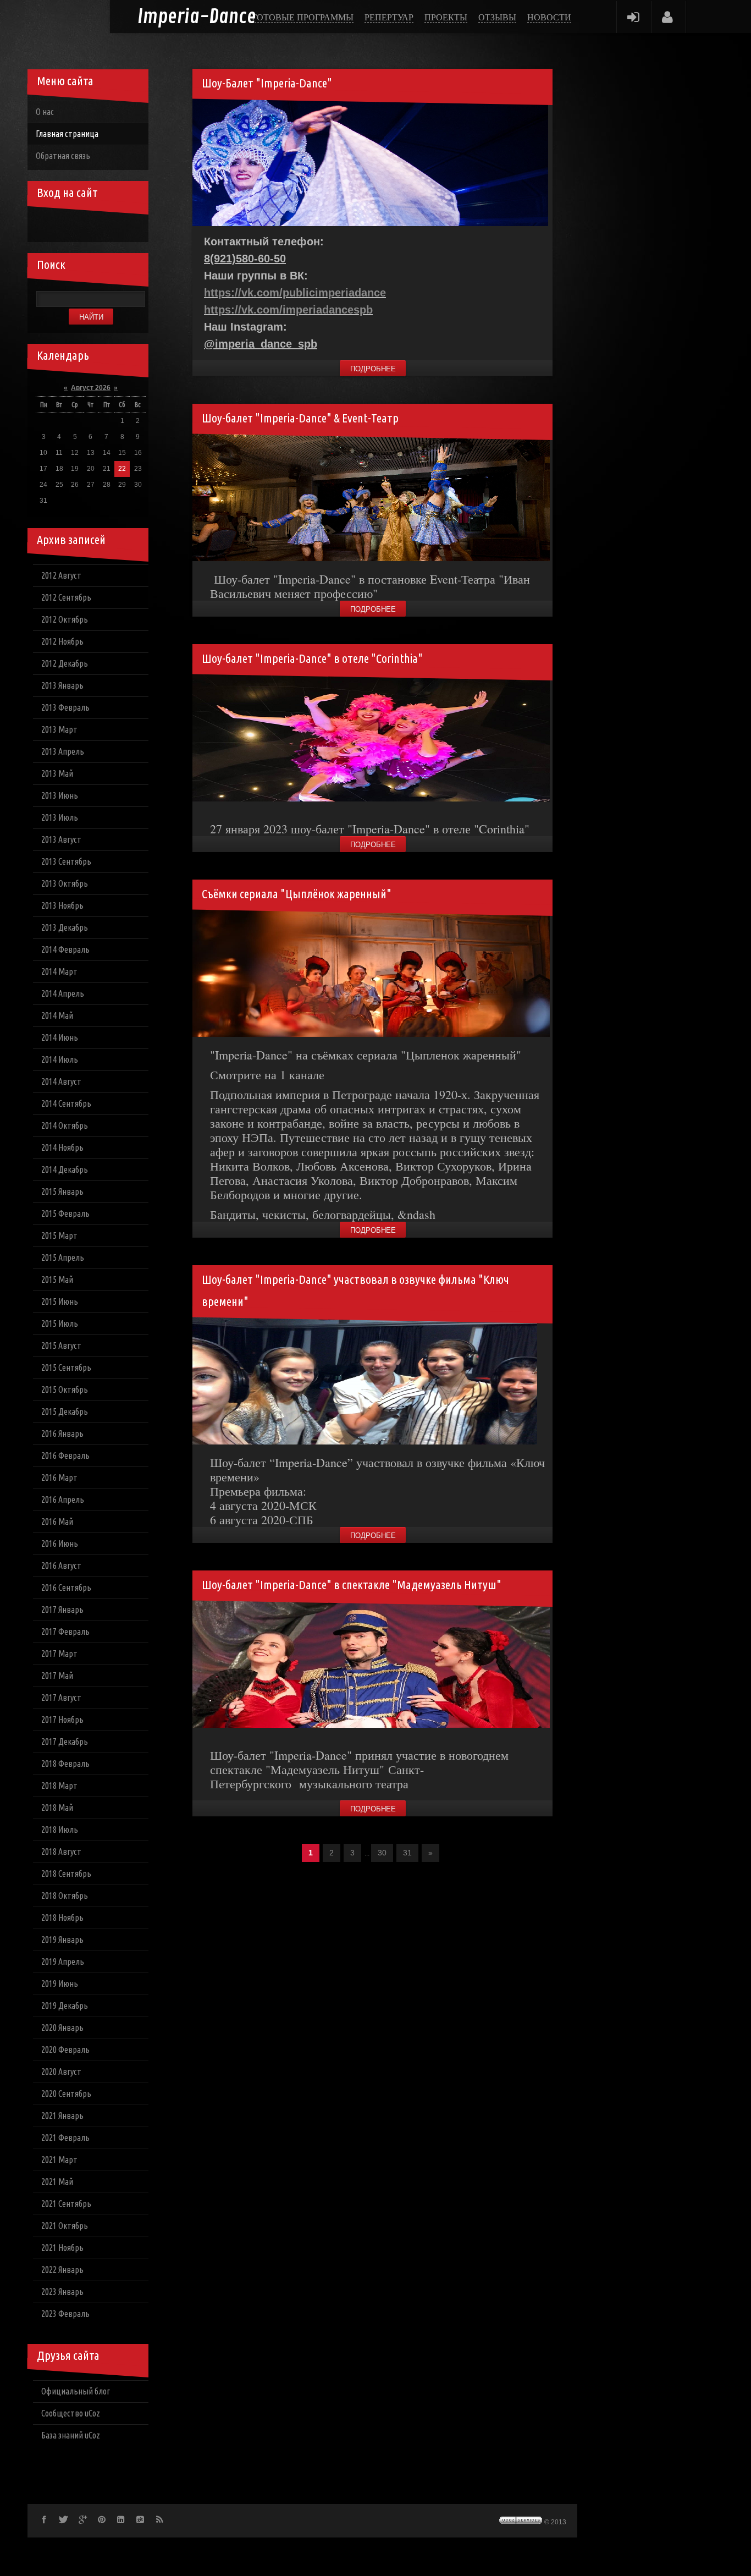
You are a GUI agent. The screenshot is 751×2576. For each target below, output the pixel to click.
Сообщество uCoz (71, 2413)
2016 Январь (62, 1433)
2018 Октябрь (65, 1896)
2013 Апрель (63, 751)
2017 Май (57, 1676)
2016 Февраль (65, 1455)
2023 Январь (62, 2292)
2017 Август (61, 1698)
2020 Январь (62, 2028)
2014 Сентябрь (66, 1103)
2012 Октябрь (65, 619)
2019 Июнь (60, 1984)
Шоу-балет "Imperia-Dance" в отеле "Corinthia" (312, 658)
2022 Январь (62, 2270)
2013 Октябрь (65, 883)
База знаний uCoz (71, 2435)
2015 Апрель (63, 1257)
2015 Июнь (60, 1301)
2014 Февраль (65, 949)
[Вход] (633, 17)
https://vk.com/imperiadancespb (288, 310)
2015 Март (59, 1235)
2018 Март (59, 1786)
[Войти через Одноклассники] (137, 226)
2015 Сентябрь (66, 1367)
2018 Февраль (65, 1764)
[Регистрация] (668, 17)
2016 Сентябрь (66, 1588)
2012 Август (61, 575)
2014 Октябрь (65, 1125)
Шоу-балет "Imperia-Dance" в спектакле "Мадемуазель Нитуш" (352, 1584)
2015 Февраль (65, 1213)
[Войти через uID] (44, 226)
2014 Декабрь (65, 1169)
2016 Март (59, 1478)
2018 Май (57, 1808)
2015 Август (61, 1345)
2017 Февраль (65, 1632)
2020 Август (61, 2072)
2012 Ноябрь (62, 641)
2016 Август (61, 1566)
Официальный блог (76, 2391)
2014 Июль (60, 1059)
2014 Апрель (63, 993)
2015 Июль (60, 1323)
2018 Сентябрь (66, 1874)
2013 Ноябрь (62, 905)
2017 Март (59, 1654)
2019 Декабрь (65, 2006)
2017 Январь (62, 1610)
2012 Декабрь (65, 663)
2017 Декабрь (65, 1742)
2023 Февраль (65, 2314)
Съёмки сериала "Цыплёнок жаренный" (297, 894)
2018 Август (61, 1852)
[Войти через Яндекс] (100, 226)
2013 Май (57, 773)
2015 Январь (62, 1191)
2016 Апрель (63, 1500)
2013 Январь (62, 685)
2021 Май (57, 2182)
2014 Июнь (60, 1037)
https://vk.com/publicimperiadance (295, 293)
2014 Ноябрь (62, 1147)
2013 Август (61, 839)
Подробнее (373, 369)
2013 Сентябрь (66, 861)
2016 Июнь (60, 1544)
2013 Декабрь (65, 927)
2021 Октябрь (65, 2226)
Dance (197, 17)
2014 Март (59, 971)
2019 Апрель (63, 1962)
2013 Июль (60, 817)
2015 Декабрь (65, 1411)
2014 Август (61, 1081)
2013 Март (59, 729)
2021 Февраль (65, 2138)
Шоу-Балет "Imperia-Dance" (267, 83)
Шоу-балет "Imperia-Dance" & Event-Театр (300, 418)
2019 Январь (62, 1940)
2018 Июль (60, 1830)
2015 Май (57, 1279)
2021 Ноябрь (62, 2248)
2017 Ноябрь (62, 1720)
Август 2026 (91, 388)
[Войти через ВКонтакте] (63, 226)
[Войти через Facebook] (81, 226)
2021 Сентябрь (66, 2204)
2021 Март (59, 2160)
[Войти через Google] (119, 226)
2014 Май (57, 1015)
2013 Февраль (65, 707)
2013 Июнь (60, 795)
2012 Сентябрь (66, 597)
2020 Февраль (65, 2050)
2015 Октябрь (65, 1389)
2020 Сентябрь (66, 2094)
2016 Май (57, 1522)
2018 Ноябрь (62, 1918)
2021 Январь (62, 2116)
